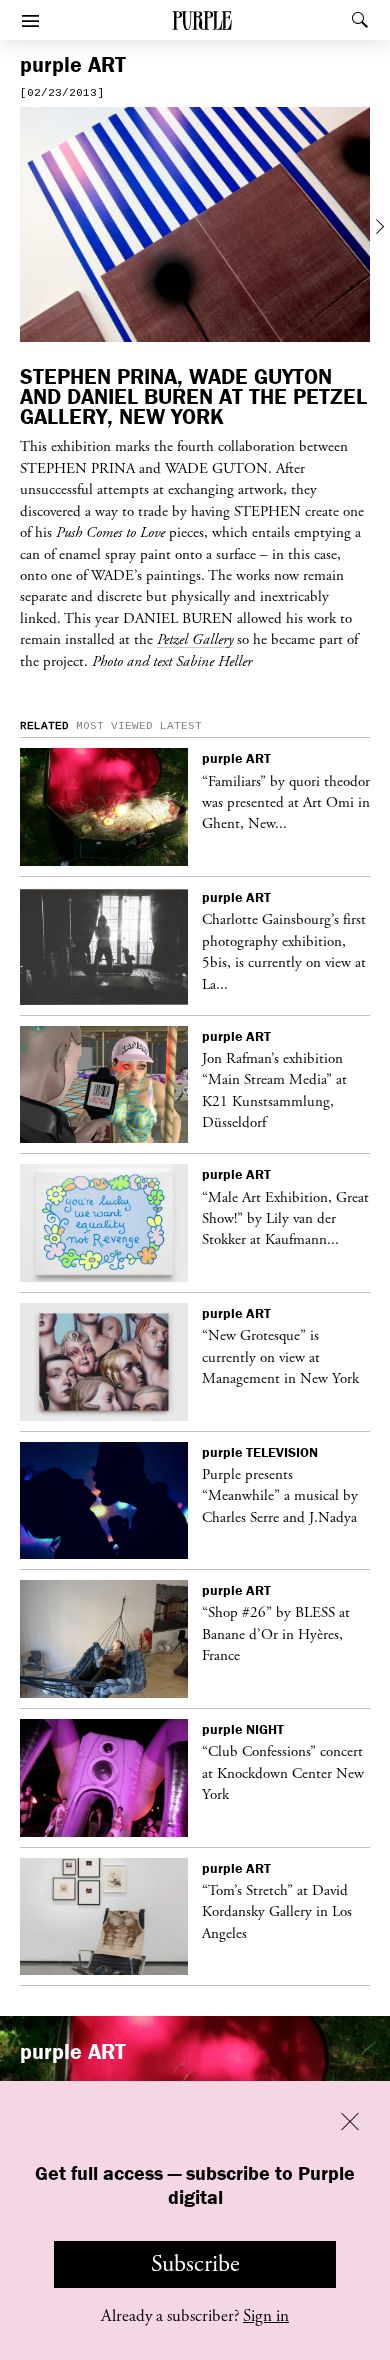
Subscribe (195, 2264)
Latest (181, 726)
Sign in (266, 2316)
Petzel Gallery (195, 639)
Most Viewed (114, 726)
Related (44, 726)
